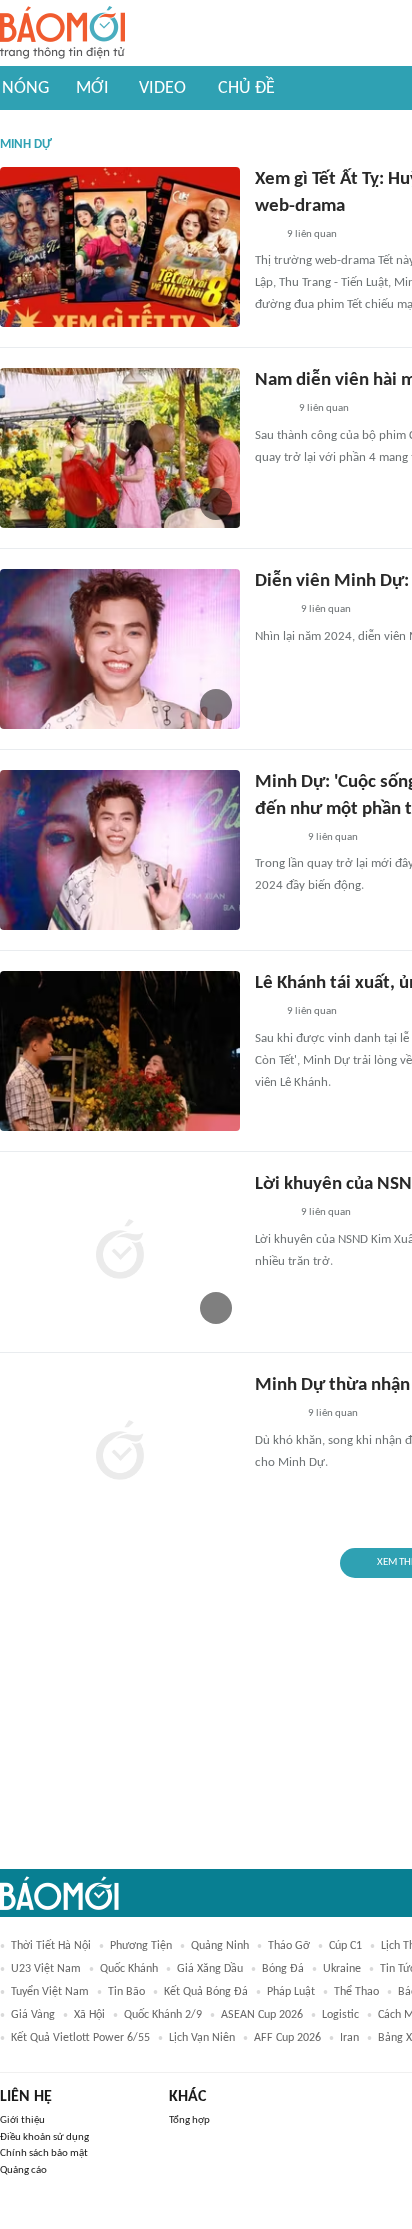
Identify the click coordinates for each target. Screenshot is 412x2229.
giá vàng (33, 2015)
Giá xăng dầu (210, 1969)
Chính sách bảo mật (44, 2153)
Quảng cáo (23, 2170)
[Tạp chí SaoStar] (275, 838)
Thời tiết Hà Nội (51, 1946)
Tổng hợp (189, 2120)
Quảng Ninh (220, 1946)
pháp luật (291, 1992)
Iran (349, 2038)
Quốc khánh (129, 1969)
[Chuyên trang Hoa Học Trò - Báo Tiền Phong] (265, 235)
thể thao (356, 1992)
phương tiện (141, 1946)
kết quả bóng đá (206, 1992)
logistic (340, 2015)
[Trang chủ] (62, 33)
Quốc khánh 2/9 (163, 2015)
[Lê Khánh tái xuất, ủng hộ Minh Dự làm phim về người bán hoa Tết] (120, 1051)
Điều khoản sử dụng (44, 2137)
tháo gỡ (289, 1946)
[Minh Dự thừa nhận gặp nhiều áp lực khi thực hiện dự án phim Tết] (120, 1453)
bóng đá (283, 1969)
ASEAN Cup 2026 (262, 2015)
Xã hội (89, 2015)
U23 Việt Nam (46, 1969)
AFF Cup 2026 (287, 2038)
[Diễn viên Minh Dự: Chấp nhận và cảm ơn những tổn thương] (120, 649)
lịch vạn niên (202, 2038)
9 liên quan (312, 234)
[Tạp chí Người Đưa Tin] (271, 410)
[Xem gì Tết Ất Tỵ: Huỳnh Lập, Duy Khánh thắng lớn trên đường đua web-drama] (120, 247)
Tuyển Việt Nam (50, 1992)
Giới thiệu (22, 2120)
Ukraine (342, 1969)
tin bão (126, 1992)
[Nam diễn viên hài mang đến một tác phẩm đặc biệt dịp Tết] (120, 448)
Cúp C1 (345, 1946)
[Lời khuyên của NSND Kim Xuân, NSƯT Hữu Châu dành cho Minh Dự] (120, 1252)
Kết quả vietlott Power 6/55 (80, 2038)
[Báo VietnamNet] (272, 611)
